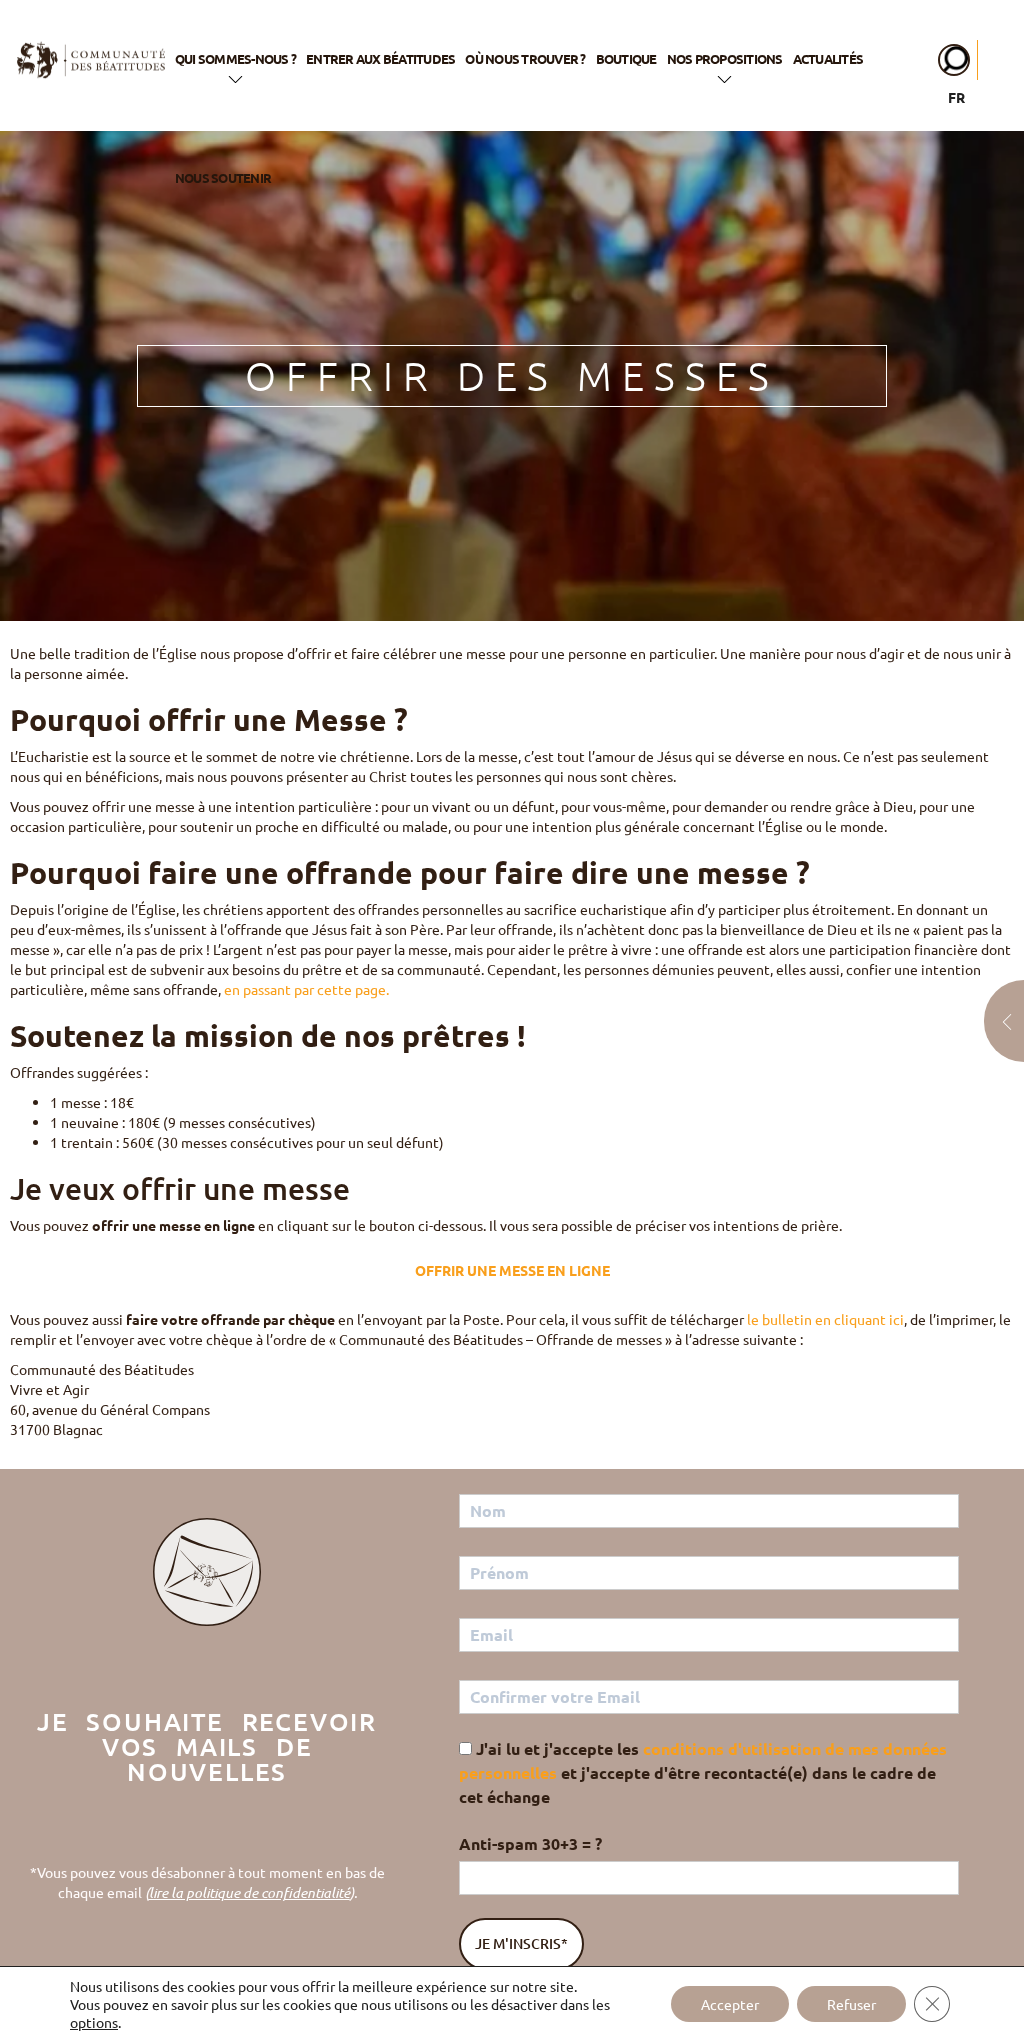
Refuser (851, 2004)
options (94, 2022)
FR (956, 97)
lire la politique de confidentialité (249, 1892)
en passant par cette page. (308, 989)
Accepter (730, 2004)
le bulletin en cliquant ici (825, 1319)
